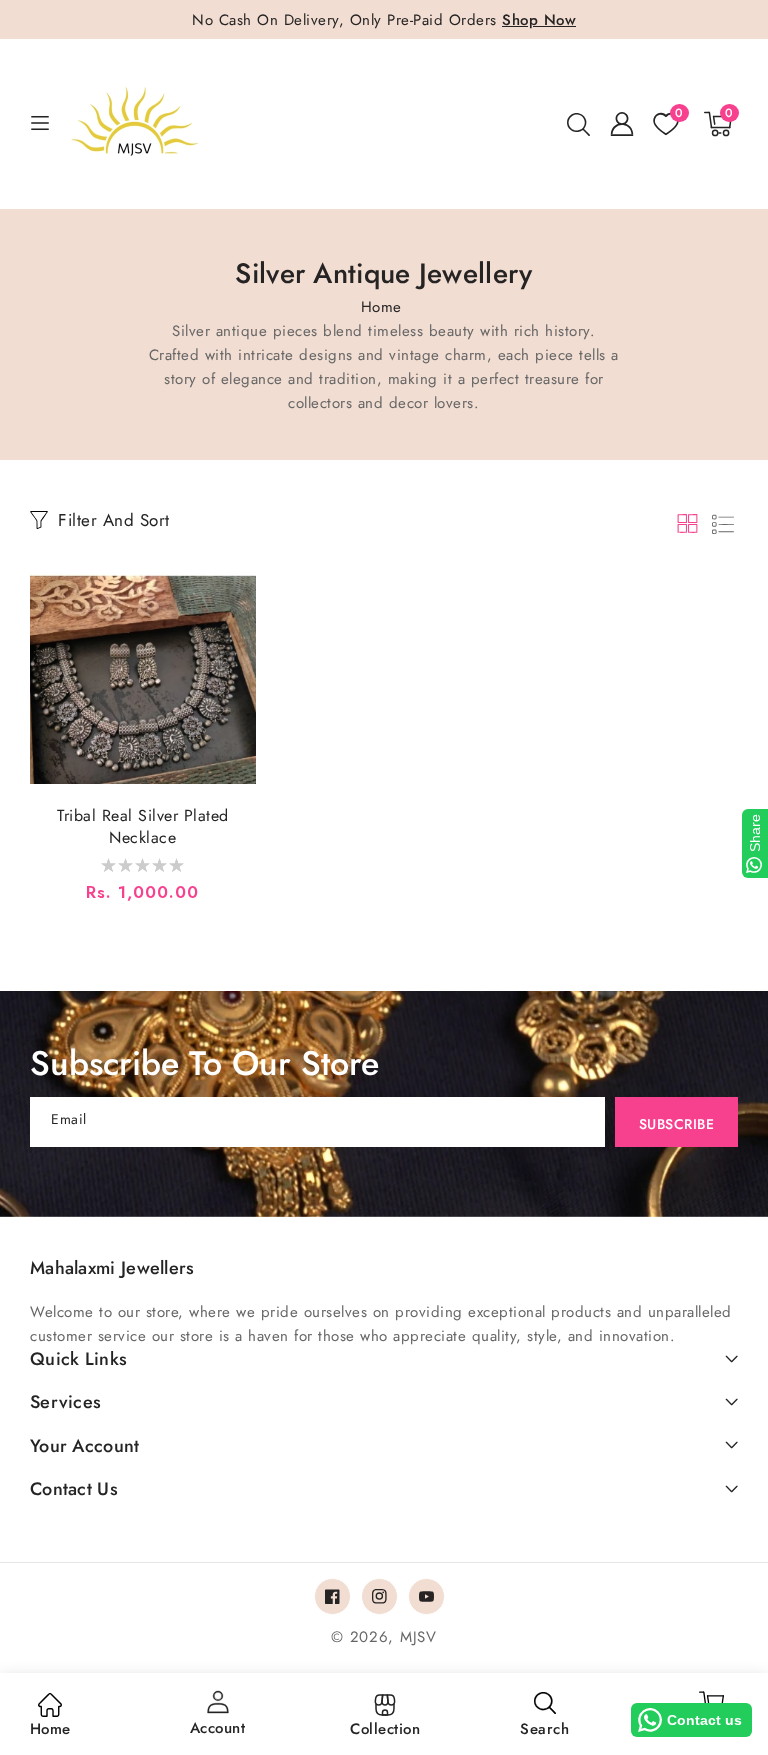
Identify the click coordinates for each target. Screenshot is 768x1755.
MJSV (418, 1637)
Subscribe (677, 1124)
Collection (385, 1729)
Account (218, 1728)
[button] (578, 124)
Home (381, 307)
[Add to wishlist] (237, 594)
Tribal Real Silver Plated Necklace (143, 827)
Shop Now (539, 20)
